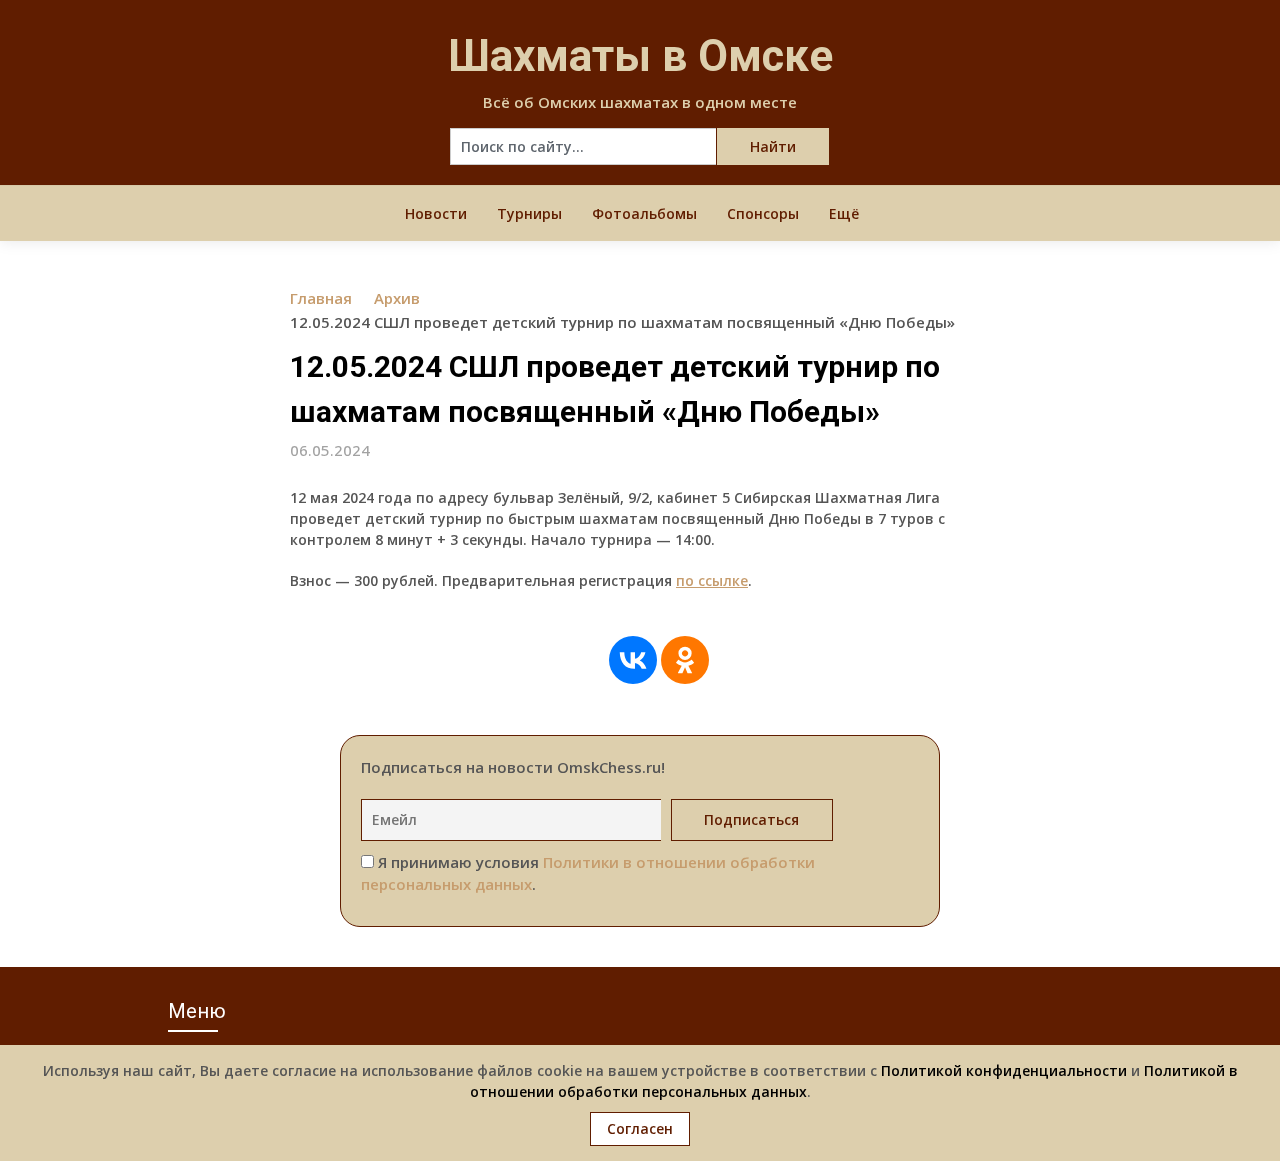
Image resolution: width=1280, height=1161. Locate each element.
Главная (321, 298)
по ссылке (712, 580)
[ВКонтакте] (633, 660)
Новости (436, 213)
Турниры (529, 213)
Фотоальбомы (644, 213)
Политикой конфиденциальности (1004, 1070)
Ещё (844, 213)
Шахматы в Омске (640, 56)
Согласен (640, 1128)
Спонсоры (763, 213)
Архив (397, 298)
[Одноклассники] (685, 660)
